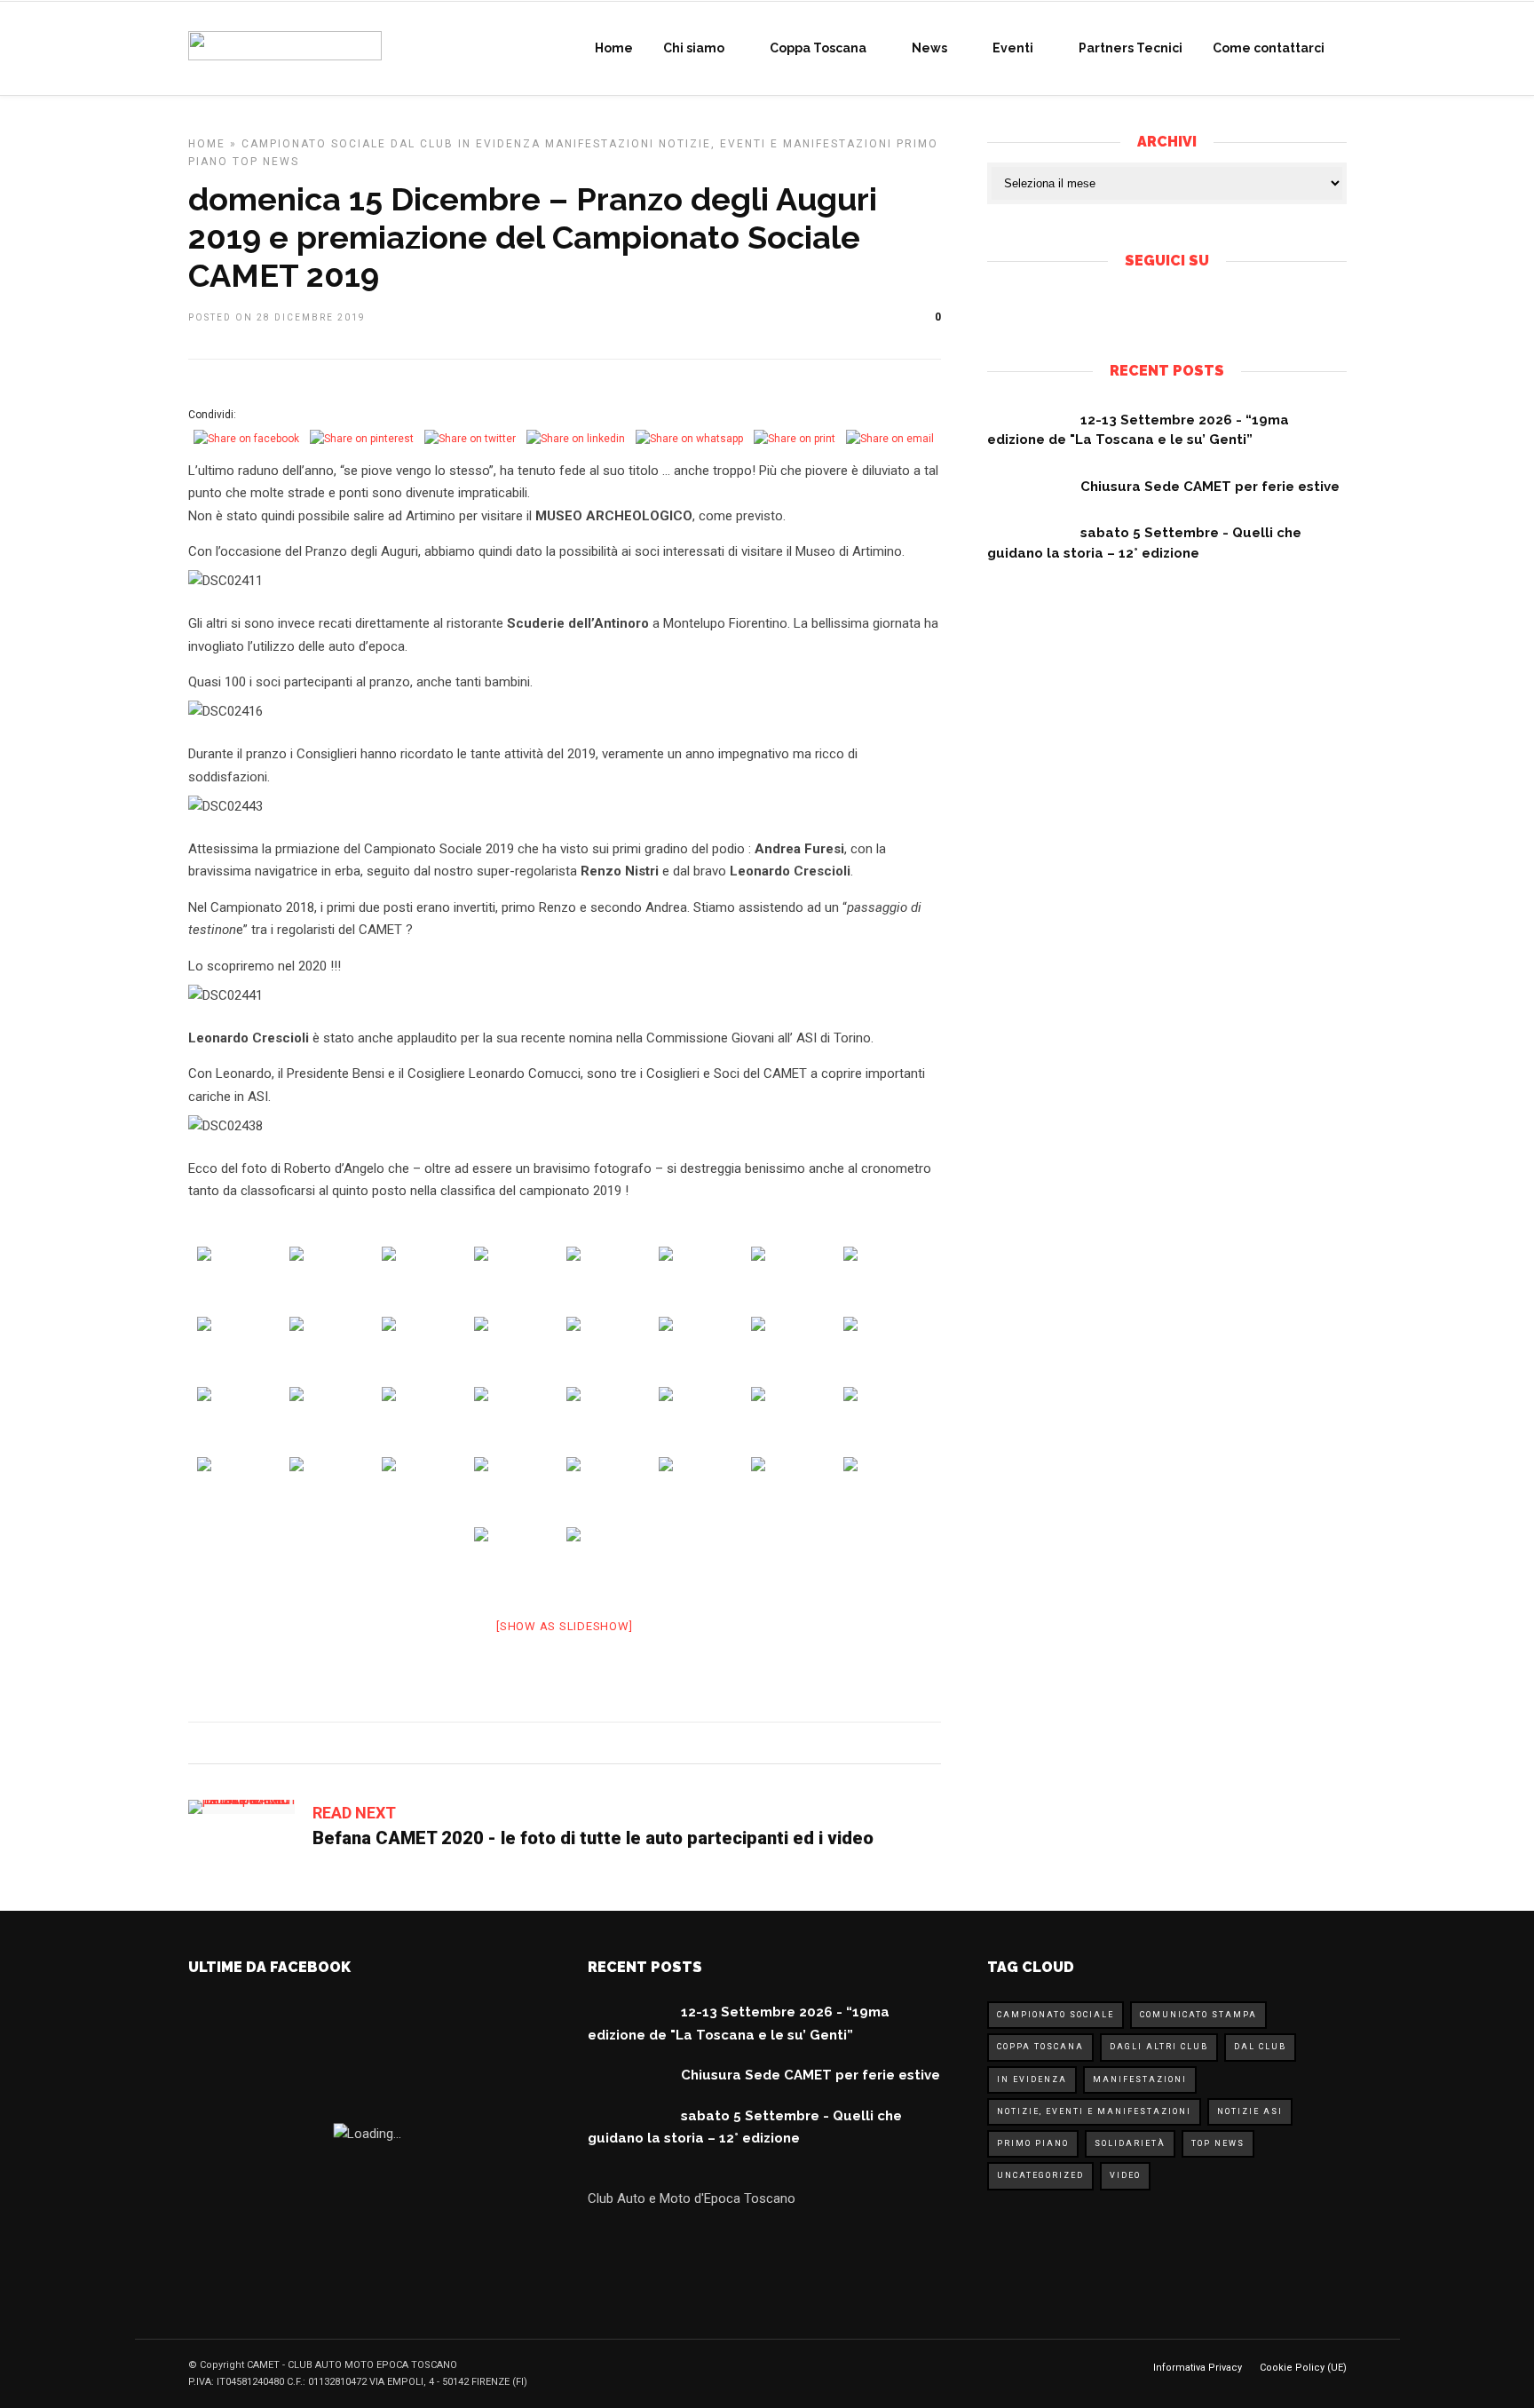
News (929, 48)
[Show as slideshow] (564, 1626)
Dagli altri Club (1159, 2047)
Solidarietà (1130, 2143)
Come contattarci (1269, 48)
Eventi (1013, 48)
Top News (266, 162)
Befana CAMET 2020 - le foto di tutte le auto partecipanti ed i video (593, 1838)
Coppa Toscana (818, 48)
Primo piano (1033, 2143)
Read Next (354, 1813)
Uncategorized (1040, 2175)
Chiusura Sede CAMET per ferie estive (1210, 487)
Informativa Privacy (1198, 2368)
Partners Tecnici (1131, 48)
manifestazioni (600, 144)
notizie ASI (1250, 2111)
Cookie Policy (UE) (1303, 2368)
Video (1125, 2175)
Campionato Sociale (314, 144)
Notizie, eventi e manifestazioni (775, 144)
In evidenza (499, 144)
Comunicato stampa (1198, 2015)
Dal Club (422, 144)
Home (614, 48)
